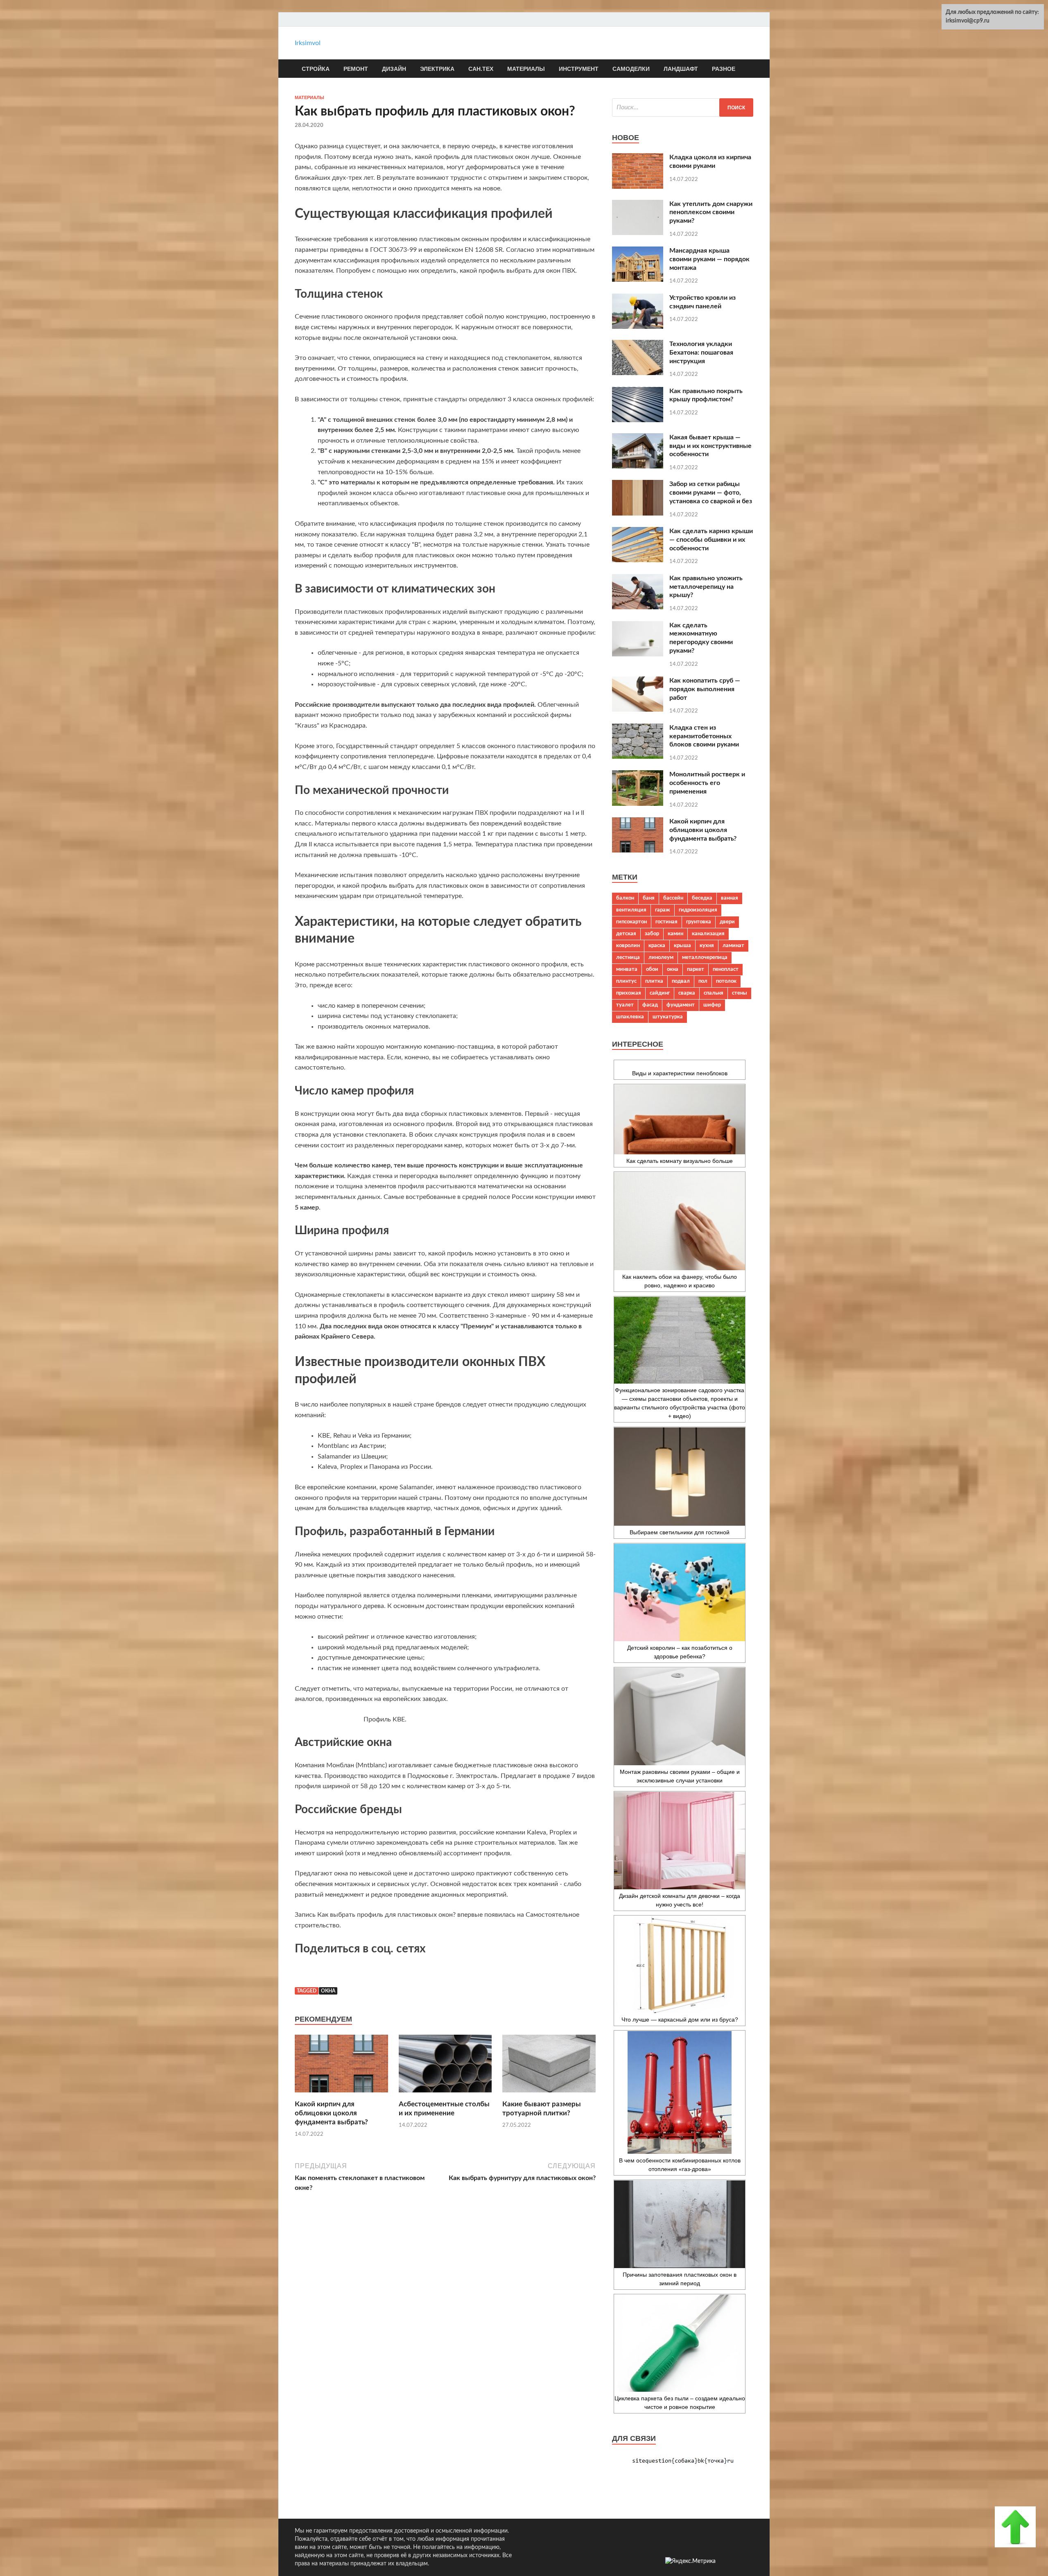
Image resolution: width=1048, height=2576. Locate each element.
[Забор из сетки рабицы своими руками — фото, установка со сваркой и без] (638, 513)
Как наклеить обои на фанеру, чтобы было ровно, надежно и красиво (680, 1281)
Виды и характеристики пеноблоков (680, 1073)
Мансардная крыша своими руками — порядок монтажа (709, 259)
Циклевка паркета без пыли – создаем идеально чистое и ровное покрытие (680, 2403)
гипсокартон (631, 922)
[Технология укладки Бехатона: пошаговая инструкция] (638, 373)
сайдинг (660, 993)
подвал (681, 981)
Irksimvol (308, 43)
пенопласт (726, 969)
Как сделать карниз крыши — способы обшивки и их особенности (711, 540)
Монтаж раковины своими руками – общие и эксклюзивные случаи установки (680, 1776)
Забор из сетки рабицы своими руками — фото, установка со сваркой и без (711, 493)
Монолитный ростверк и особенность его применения (707, 783)
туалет (625, 1005)
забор (652, 934)
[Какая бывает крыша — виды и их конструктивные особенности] (638, 466)
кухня (707, 945)
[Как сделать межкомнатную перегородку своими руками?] (638, 654)
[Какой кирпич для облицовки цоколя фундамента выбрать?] (341, 2095)
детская (626, 934)
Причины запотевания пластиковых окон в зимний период (680, 2279)
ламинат (733, 945)
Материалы (526, 69)
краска (657, 945)
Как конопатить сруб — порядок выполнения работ (705, 689)
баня (649, 898)
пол (703, 981)
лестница (628, 957)
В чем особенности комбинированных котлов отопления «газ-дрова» (680, 2165)
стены (740, 993)
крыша (682, 945)
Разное (724, 69)
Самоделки (631, 69)
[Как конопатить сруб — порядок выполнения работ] (638, 710)
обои (652, 969)
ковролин (628, 945)
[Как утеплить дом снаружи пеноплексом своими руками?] (638, 233)
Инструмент (579, 69)
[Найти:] (683, 107)
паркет (696, 969)
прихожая (629, 993)
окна (328, 1991)
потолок (726, 981)
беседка (702, 898)
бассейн (673, 898)
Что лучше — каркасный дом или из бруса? (680, 2020)
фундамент (681, 1005)
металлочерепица (705, 957)
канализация (708, 934)
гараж (663, 910)
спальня (714, 993)
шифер (712, 1005)
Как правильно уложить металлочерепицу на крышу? (706, 587)
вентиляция (631, 910)
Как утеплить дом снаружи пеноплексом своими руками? (711, 213)
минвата (627, 969)
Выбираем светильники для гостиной (680, 1532)
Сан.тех (481, 69)
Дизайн (394, 69)
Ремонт (356, 69)
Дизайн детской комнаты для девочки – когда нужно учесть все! (680, 1900)
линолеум (661, 957)
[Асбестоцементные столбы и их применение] (445, 2095)
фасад (650, 1005)
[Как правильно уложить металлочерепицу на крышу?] (638, 607)
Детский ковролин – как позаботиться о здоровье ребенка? (680, 1652)
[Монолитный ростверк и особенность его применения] (638, 804)
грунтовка (699, 922)
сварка (687, 993)
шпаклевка (630, 1017)
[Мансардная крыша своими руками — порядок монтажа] (638, 280)
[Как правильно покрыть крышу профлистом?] (638, 420)
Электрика (437, 69)
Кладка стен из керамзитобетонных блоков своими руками (704, 736)
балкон (625, 898)
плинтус (626, 981)
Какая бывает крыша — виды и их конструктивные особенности (710, 446)
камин (675, 934)
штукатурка (668, 1017)
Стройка (316, 69)
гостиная (666, 922)
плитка (654, 981)
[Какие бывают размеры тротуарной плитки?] (549, 2095)
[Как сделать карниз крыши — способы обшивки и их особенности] (638, 560)
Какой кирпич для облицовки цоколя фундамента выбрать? (331, 2113)
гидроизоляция (698, 910)
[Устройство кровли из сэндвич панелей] (638, 327)
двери (727, 922)
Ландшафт (681, 69)
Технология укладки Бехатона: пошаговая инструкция (701, 353)
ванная (730, 898)
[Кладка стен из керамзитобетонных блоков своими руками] (638, 757)
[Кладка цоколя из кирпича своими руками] (638, 187)
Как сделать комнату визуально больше (680, 1161)
